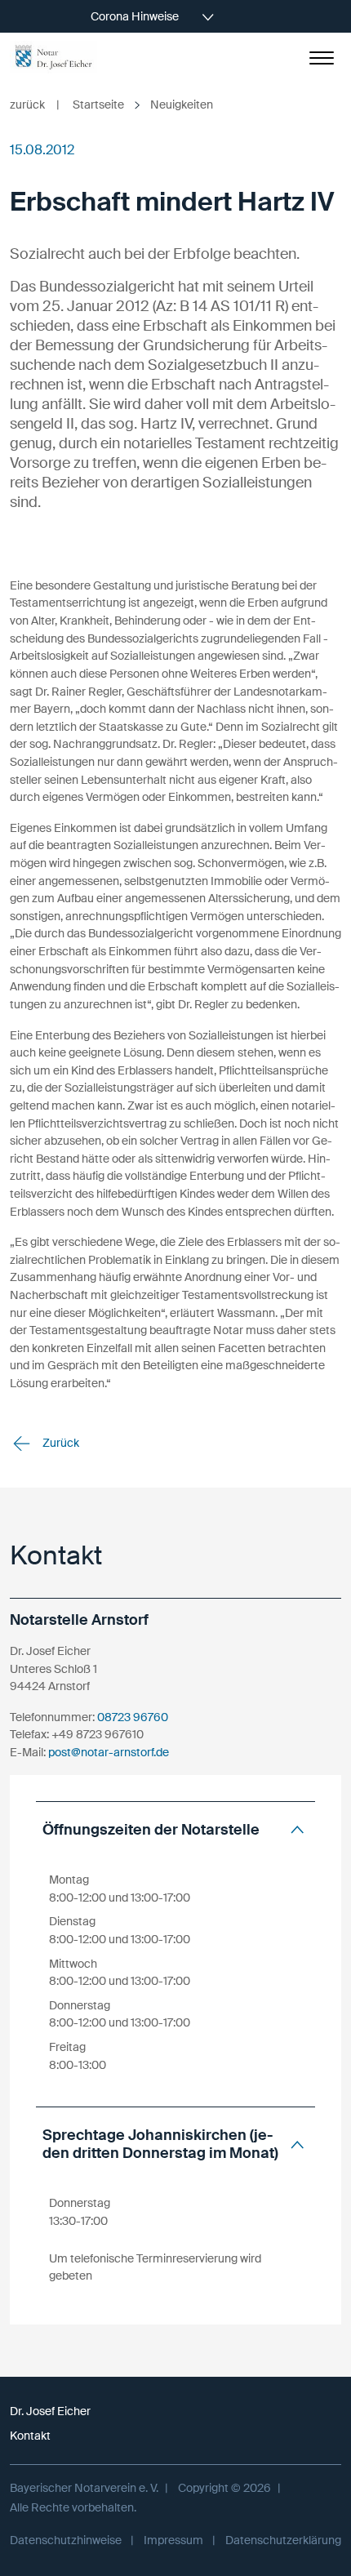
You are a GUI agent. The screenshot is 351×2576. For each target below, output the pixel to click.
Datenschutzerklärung (283, 2540)
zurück (35, 105)
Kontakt (30, 2436)
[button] (175, 1830)
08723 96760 (133, 1717)
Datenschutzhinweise (66, 2540)
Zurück (60, 1443)
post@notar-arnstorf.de (109, 1752)
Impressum (173, 2540)
